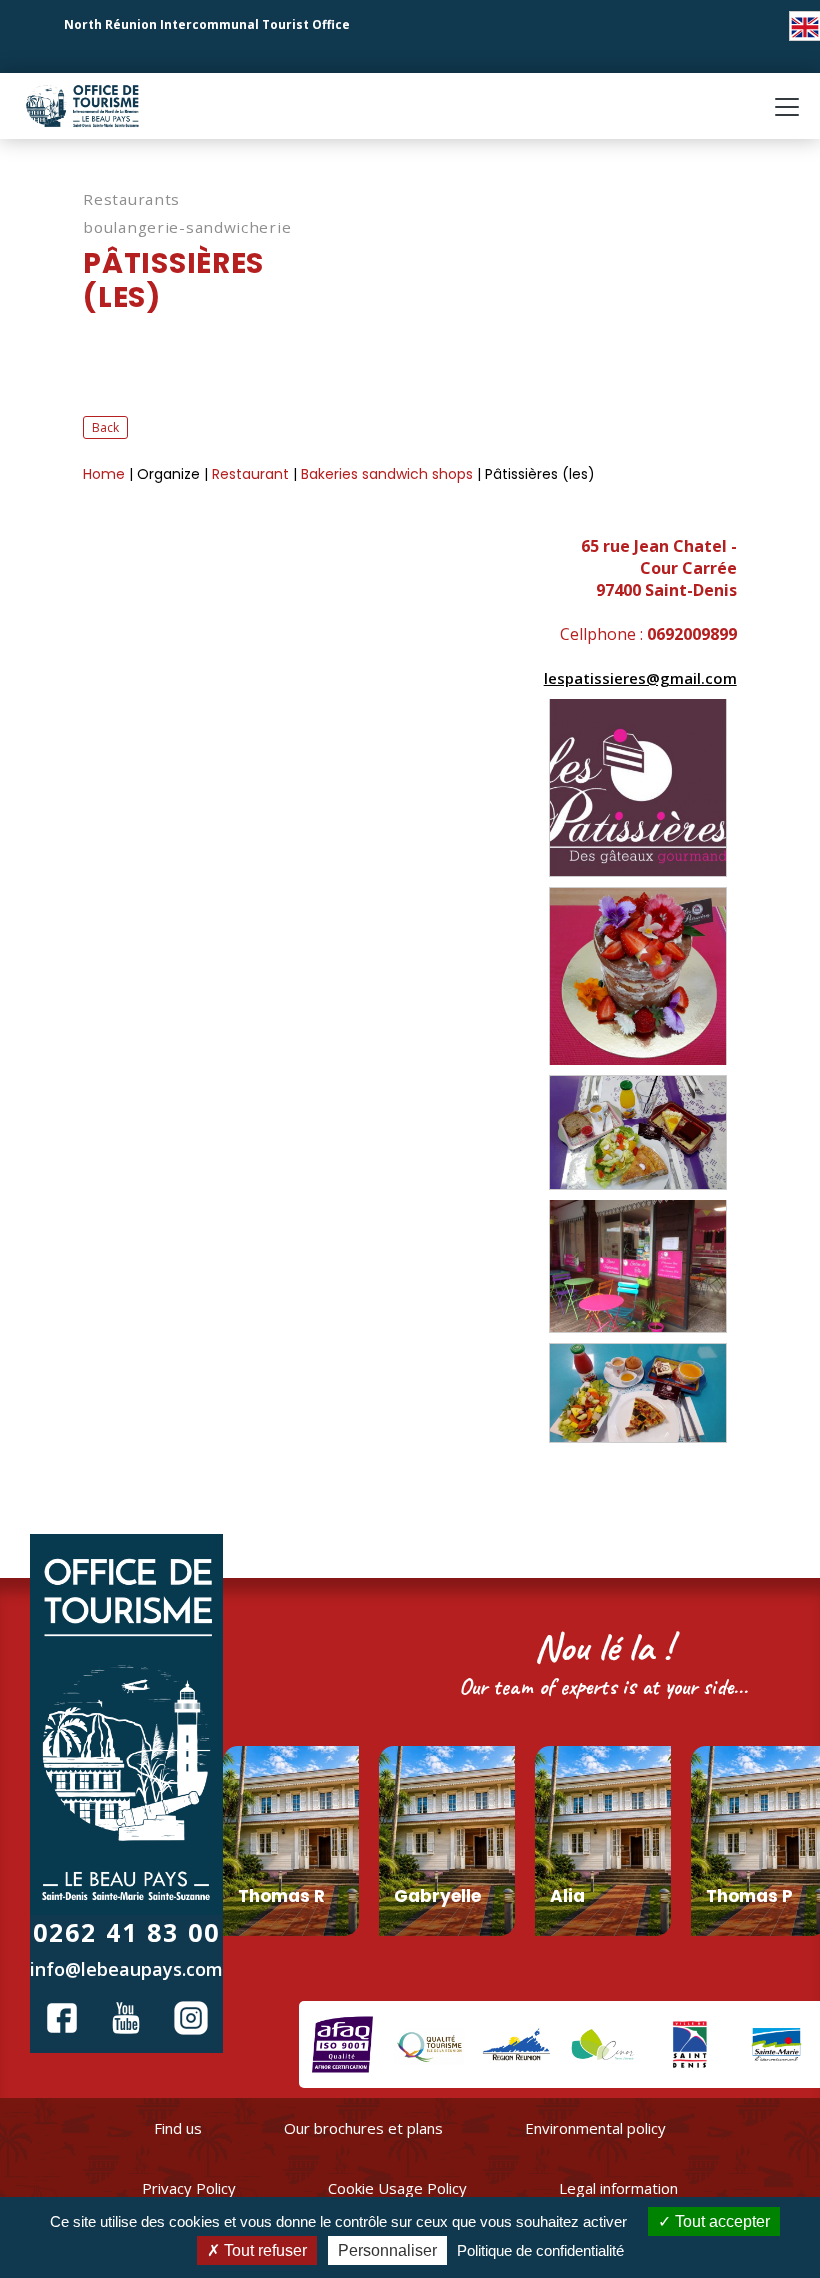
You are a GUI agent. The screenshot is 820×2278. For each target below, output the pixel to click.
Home (106, 474)
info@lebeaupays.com (126, 1969)
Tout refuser (263, 2250)
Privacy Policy (189, 2188)
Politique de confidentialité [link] (540, 2250)
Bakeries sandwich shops (389, 474)
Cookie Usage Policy (397, 2188)
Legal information (618, 2188)
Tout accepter (720, 2221)
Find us (178, 2128)
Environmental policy (595, 2128)
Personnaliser (387, 2250)
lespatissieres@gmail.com (640, 678)
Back (105, 427)
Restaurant (252, 474)
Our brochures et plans (363, 2128)
